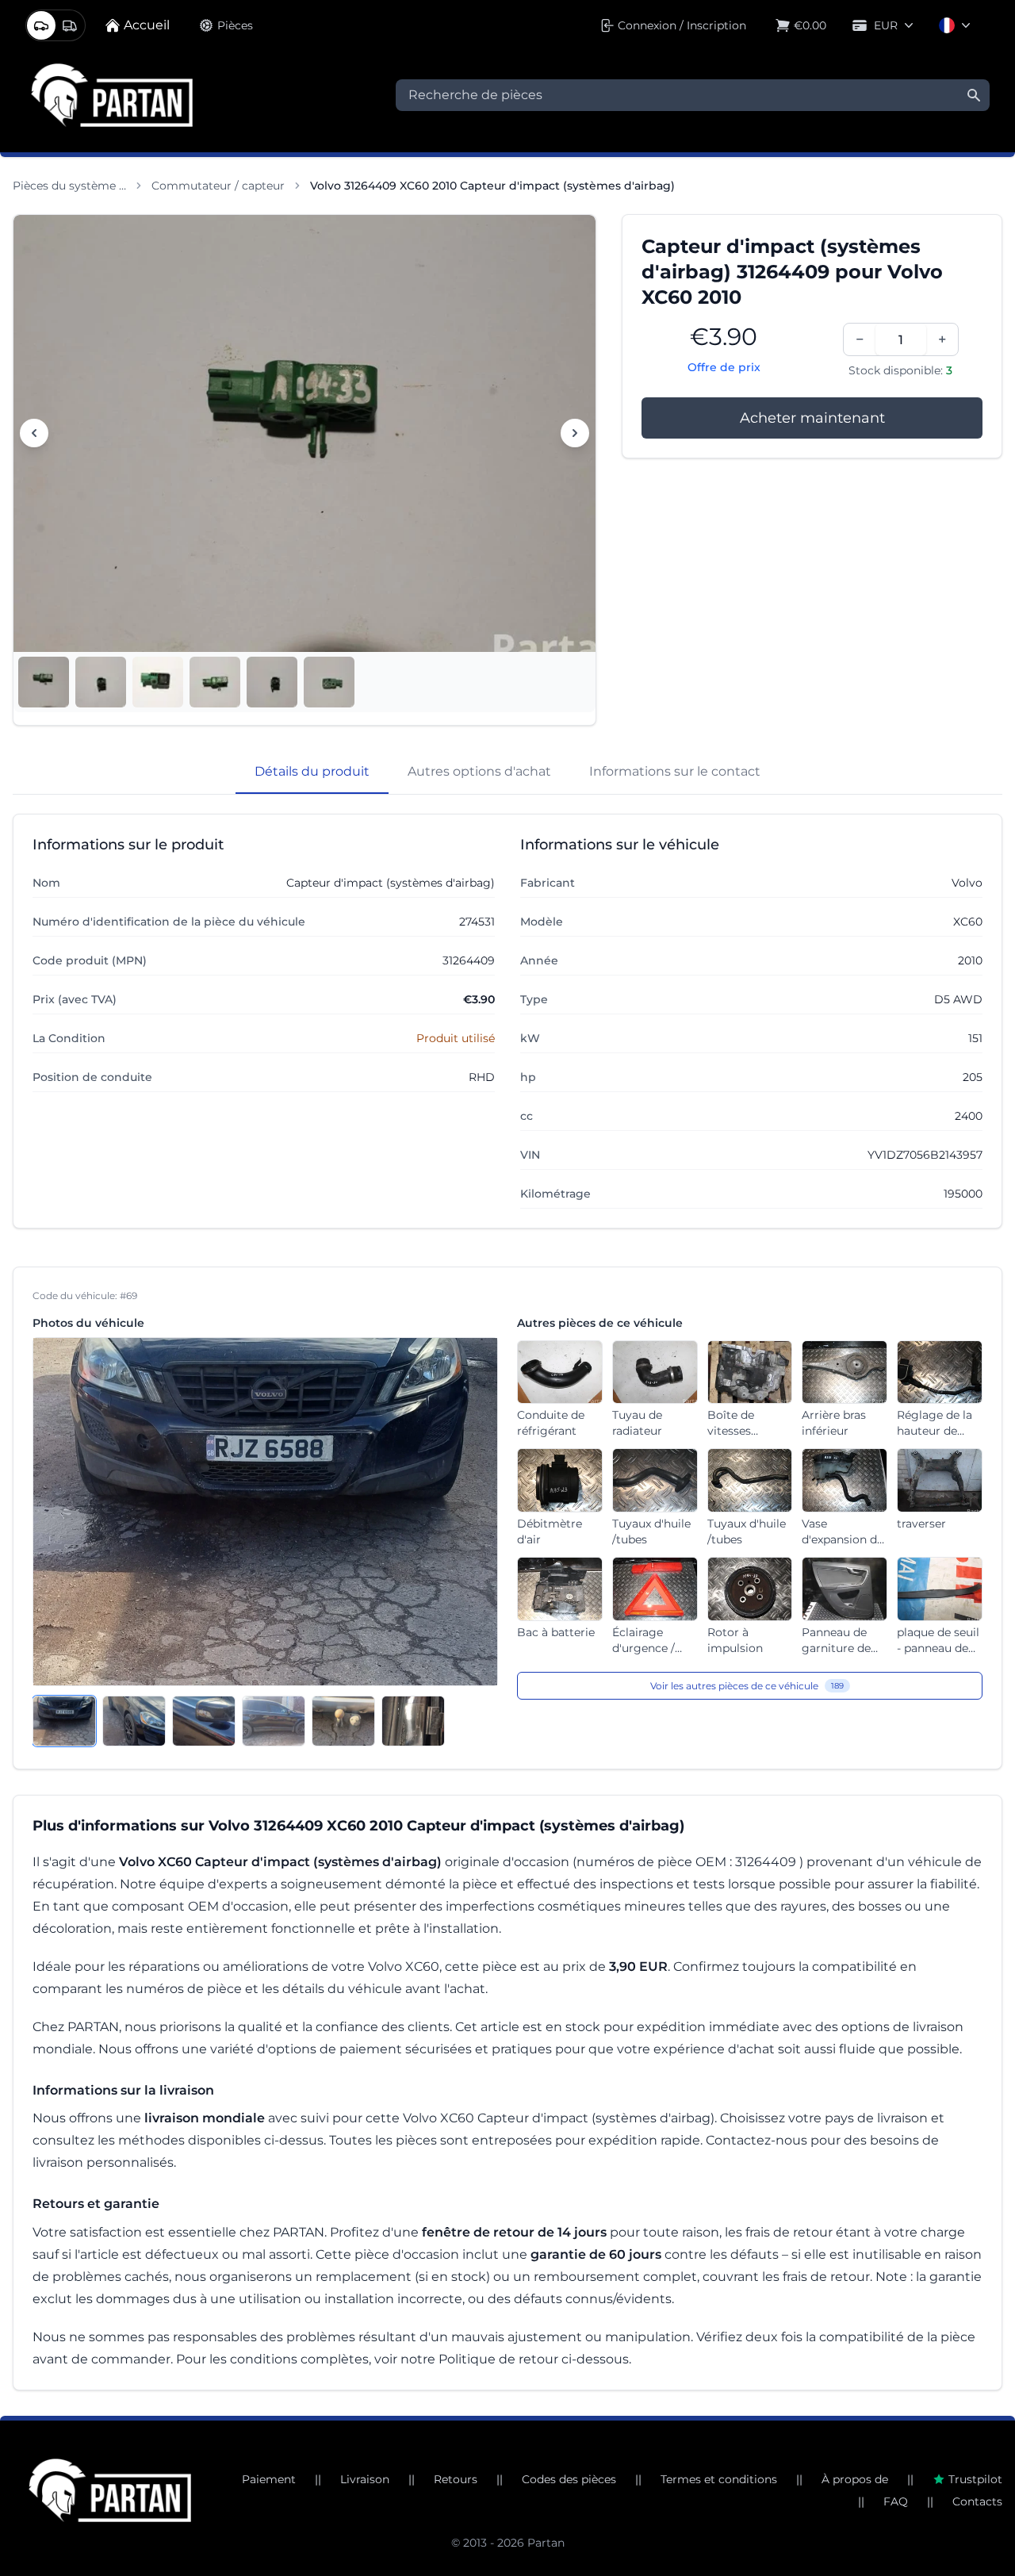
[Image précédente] (34, 433)
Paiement (269, 2479)
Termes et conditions (719, 2479)
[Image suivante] (575, 433)
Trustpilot (975, 2479)
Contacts (977, 2501)
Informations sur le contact (675, 771)
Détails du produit (312, 771)
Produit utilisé (456, 1038)
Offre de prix (724, 367)
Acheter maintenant (812, 418)
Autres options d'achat (479, 771)
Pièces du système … (69, 186)
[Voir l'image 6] (329, 682)
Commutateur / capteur (218, 186)
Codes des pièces (569, 2479)
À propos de (855, 2479)
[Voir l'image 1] (44, 682)
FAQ (896, 2501)
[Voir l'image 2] (101, 682)
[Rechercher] (974, 95)
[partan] (110, 2490)
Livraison (365, 2479)
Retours (456, 2479)
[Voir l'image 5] (272, 682)
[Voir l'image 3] (158, 682)
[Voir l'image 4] (215, 682)
